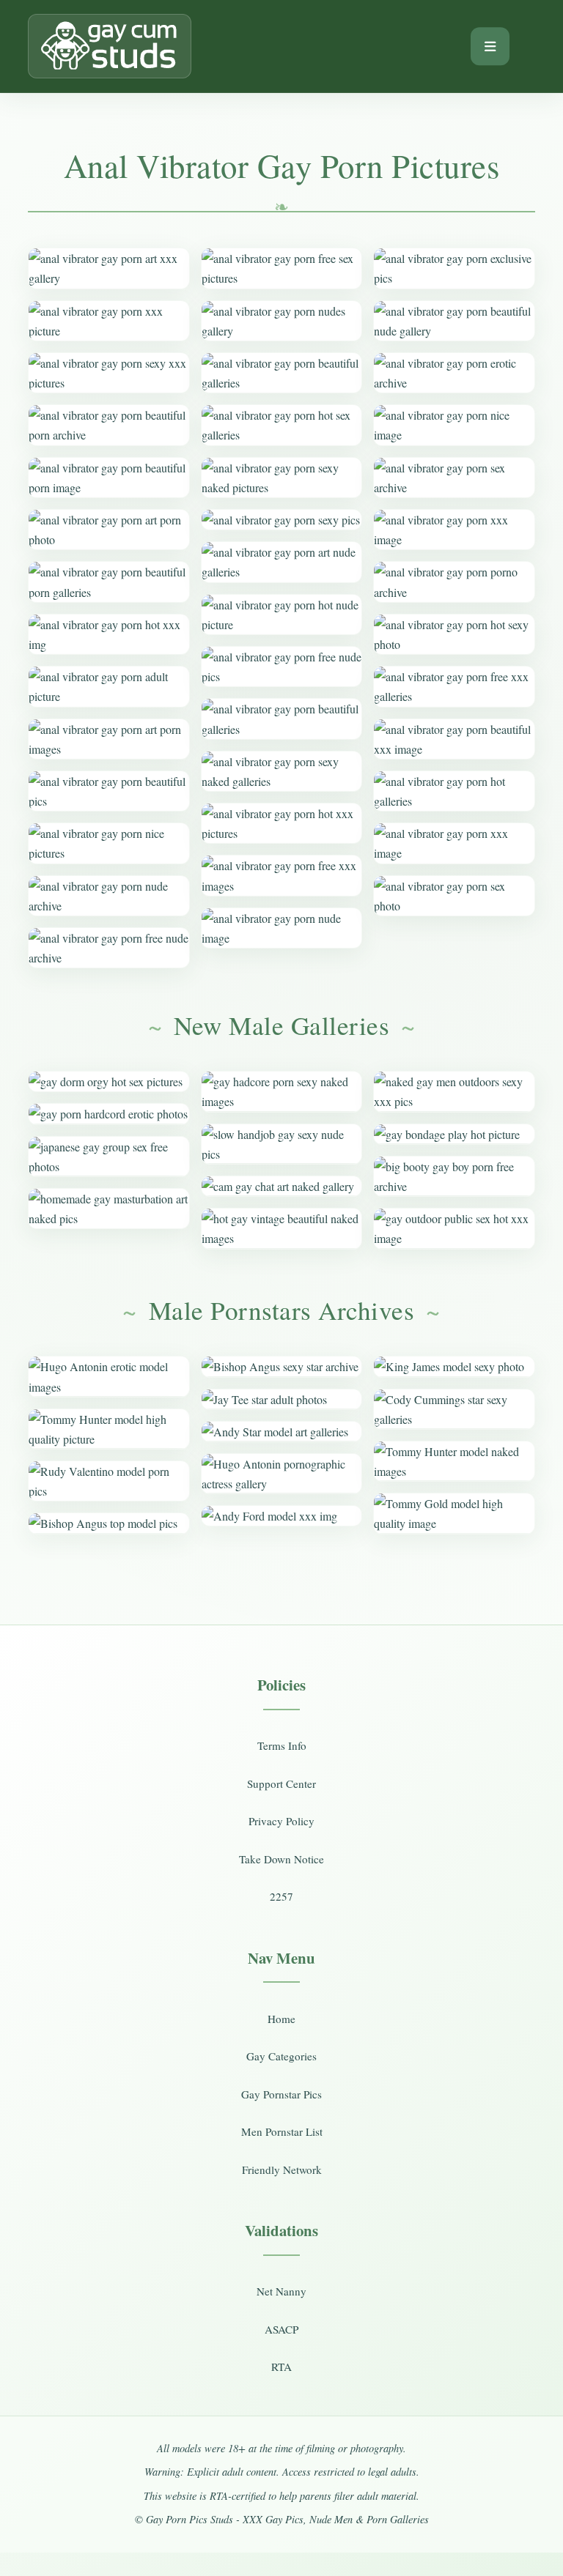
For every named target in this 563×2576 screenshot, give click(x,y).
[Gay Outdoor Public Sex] (454, 1228)
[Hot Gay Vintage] (281, 1228)
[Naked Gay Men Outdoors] (454, 1091)
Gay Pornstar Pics (281, 2094)
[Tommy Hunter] (108, 1429)
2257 (281, 1896)
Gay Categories (281, 2056)
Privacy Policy (281, 1821)
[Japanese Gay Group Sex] (108, 1157)
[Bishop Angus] (108, 1523)
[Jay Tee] (281, 1399)
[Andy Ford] (281, 1516)
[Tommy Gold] (454, 1513)
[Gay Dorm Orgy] (108, 1081)
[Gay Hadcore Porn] (281, 1091)
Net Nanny (281, 2291)
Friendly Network (282, 2169)
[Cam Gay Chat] (281, 1186)
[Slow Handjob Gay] (281, 1144)
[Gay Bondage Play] (454, 1134)
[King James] (454, 1366)
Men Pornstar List (282, 2131)
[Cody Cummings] (454, 1409)
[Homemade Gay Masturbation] (108, 1209)
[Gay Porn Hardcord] (108, 1114)
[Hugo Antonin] (108, 1376)
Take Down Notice (281, 1859)
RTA (281, 2367)
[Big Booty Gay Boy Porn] (454, 1176)
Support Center (281, 1783)
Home (281, 2019)
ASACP (281, 2329)
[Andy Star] (281, 1432)
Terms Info (282, 1745)
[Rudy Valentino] (108, 1481)
